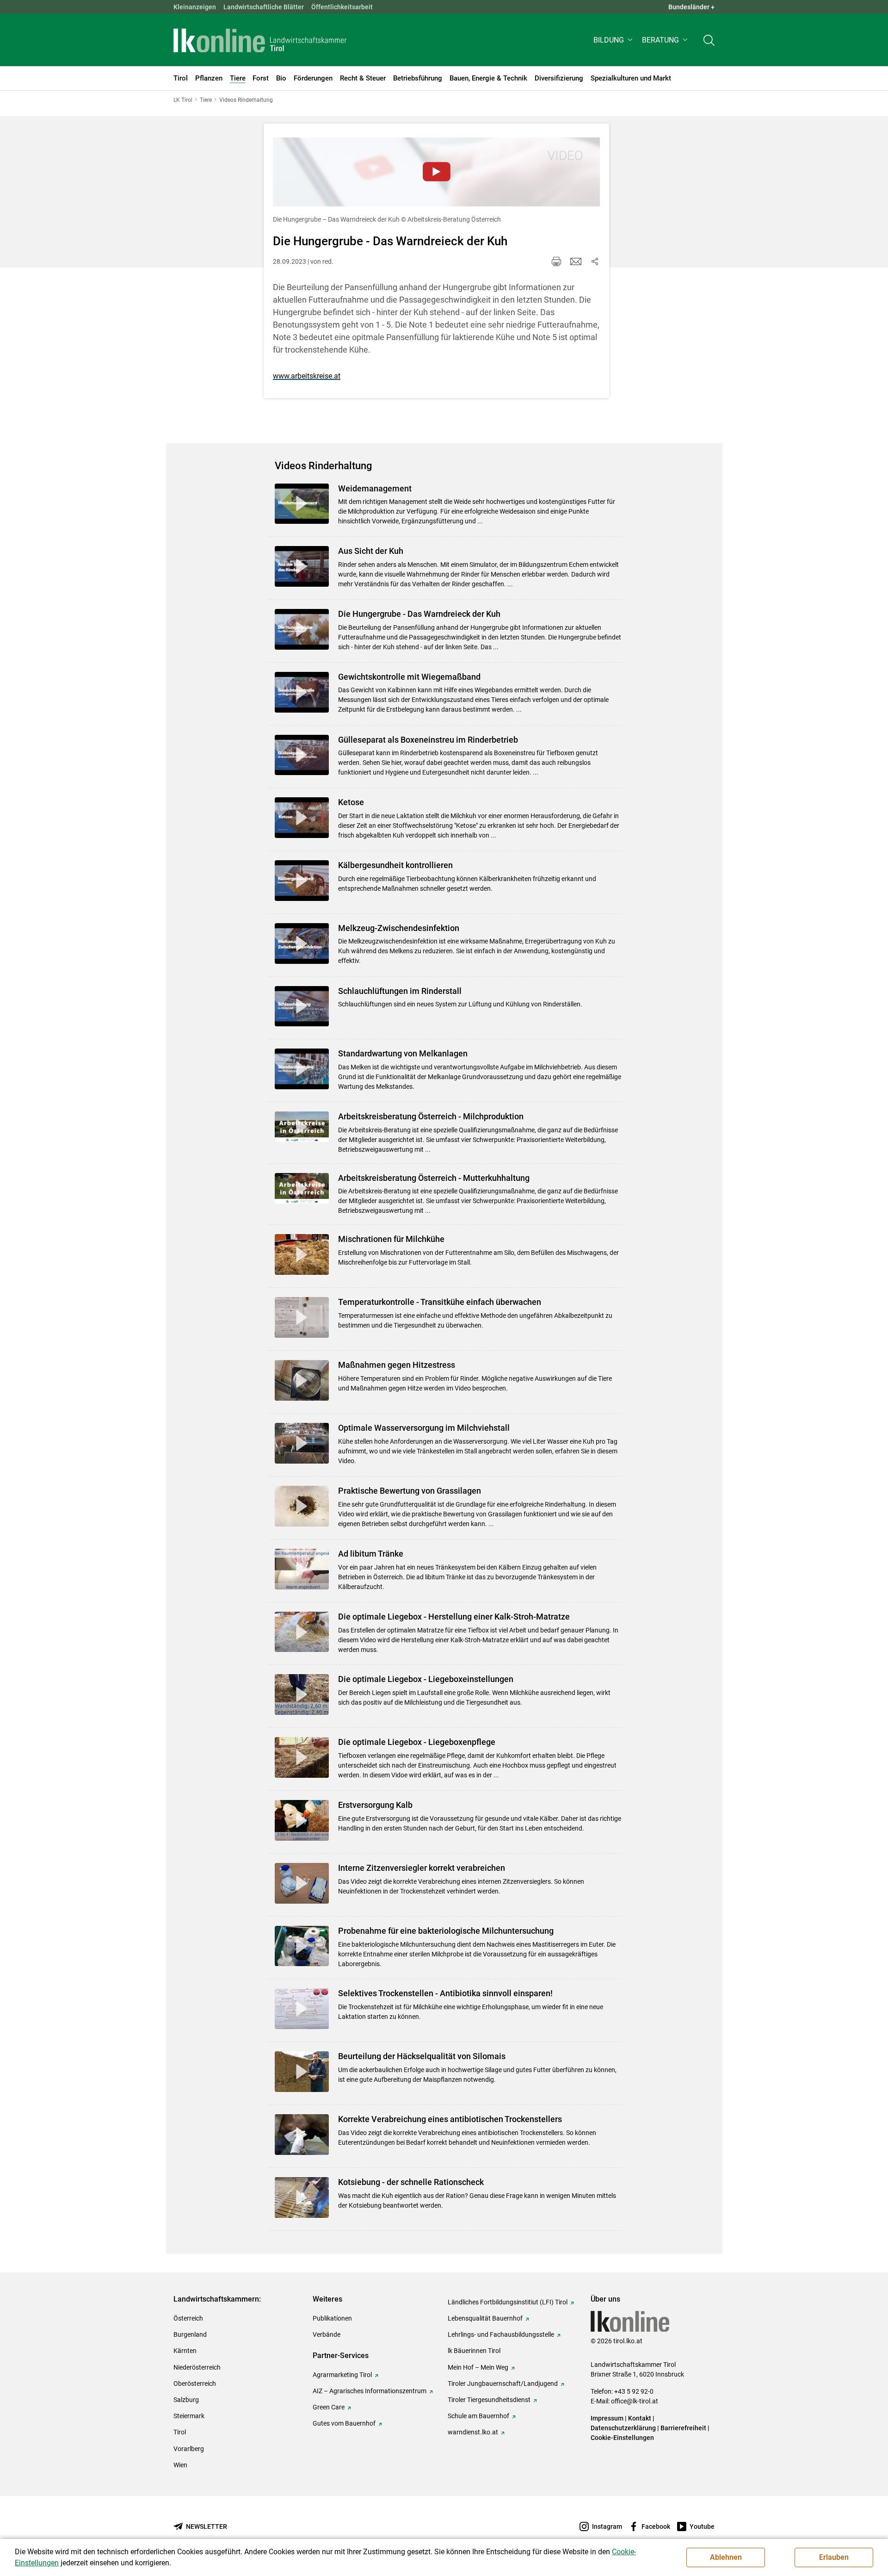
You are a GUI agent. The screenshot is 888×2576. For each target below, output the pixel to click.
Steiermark (189, 2416)
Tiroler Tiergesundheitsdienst (489, 2400)
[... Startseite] (260, 40)
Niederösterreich (197, 2367)
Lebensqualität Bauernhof (485, 2318)
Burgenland (190, 2334)
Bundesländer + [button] (691, 7)
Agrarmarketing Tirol (342, 2375)
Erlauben (834, 2557)
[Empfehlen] (576, 261)
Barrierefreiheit (683, 2428)
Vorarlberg (189, 2449)
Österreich (188, 2318)
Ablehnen (726, 2557)
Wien (180, 2465)
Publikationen (332, 2318)
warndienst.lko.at (473, 2432)
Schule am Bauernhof (478, 2416)
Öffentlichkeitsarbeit (342, 7)
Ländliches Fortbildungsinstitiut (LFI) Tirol (508, 2302)
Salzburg (186, 2400)
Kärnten (185, 2351)
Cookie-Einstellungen (622, 2438)
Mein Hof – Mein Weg (478, 2367)
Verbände (327, 2334)
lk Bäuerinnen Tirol (474, 2351)
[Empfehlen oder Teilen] (594, 261)
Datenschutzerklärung (623, 2428)
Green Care (329, 2407)
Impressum (607, 2418)
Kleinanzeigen (195, 7)
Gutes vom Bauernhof (344, 2423)
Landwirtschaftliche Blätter (264, 7)
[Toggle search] (709, 40)
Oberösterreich (195, 2384)
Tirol (180, 2432)
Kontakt (640, 2418)
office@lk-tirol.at (635, 2401)
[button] (614, 40)
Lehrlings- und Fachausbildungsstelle (501, 2334)
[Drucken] (556, 261)
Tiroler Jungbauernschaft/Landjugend (503, 2384)
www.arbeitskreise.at (307, 376)
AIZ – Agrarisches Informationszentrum (370, 2391)
